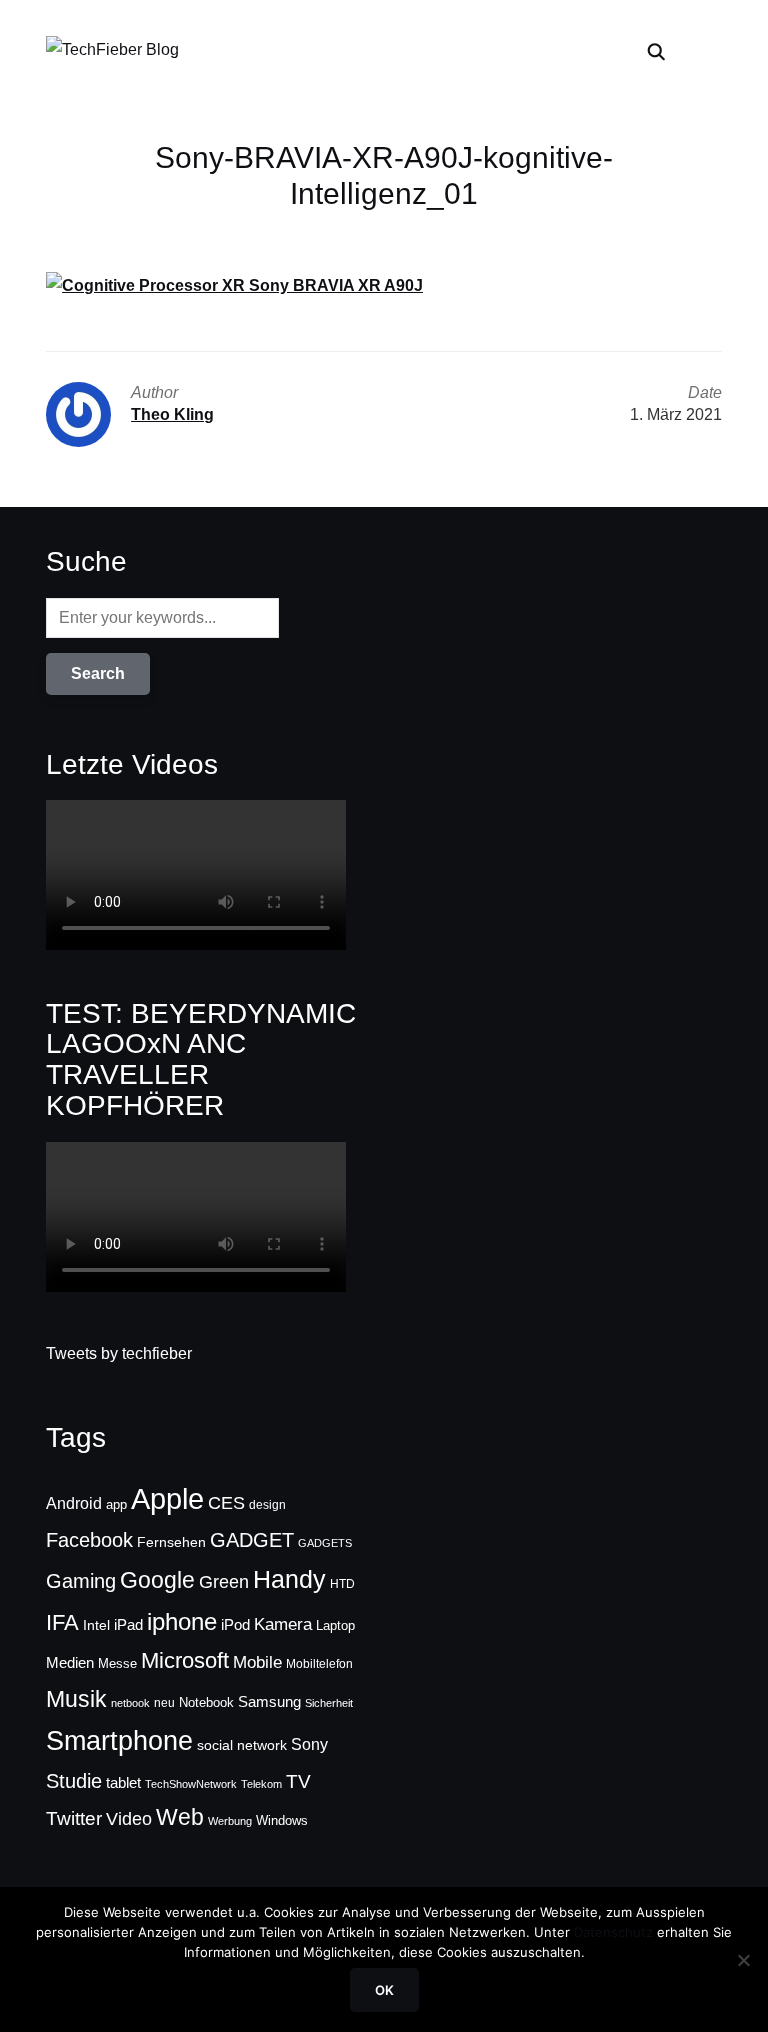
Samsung (269, 1702)
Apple (167, 1498)
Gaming (81, 1581)
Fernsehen (171, 1542)
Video (129, 1819)
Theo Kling (172, 414)
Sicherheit (329, 1703)
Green (224, 1582)
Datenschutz (613, 1932)
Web (180, 1817)
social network (242, 1745)
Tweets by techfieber (119, 1353)
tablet (123, 1783)
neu (164, 1703)
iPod (235, 1625)
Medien (70, 1663)
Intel (96, 1625)
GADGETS (325, 1543)
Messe (117, 1664)
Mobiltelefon (319, 1664)
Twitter (74, 1818)
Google (157, 1580)
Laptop (335, 1626)
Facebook (89, 1540)
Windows (282, 1820)
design (267, 1505)
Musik (76, 1699)
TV (298, 1781)
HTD (342, 1584)
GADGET (252, 1540)
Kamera (283, 1624)
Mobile (257, 1662)
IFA (62, 1622)
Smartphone (119, 1741)
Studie (74, 1781)
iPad (128, 1624)
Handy (289, 1579)
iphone (182, 1621)
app (116, 1504)
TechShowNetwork (191, 1784)
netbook (130, 1703)
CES (226, 1503)
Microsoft (185, 1660)
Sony (309, 1744)
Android (74, 1503)
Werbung (230, 1821)
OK (384, 1990)
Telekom (261, 1784)
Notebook (206, 1702)
